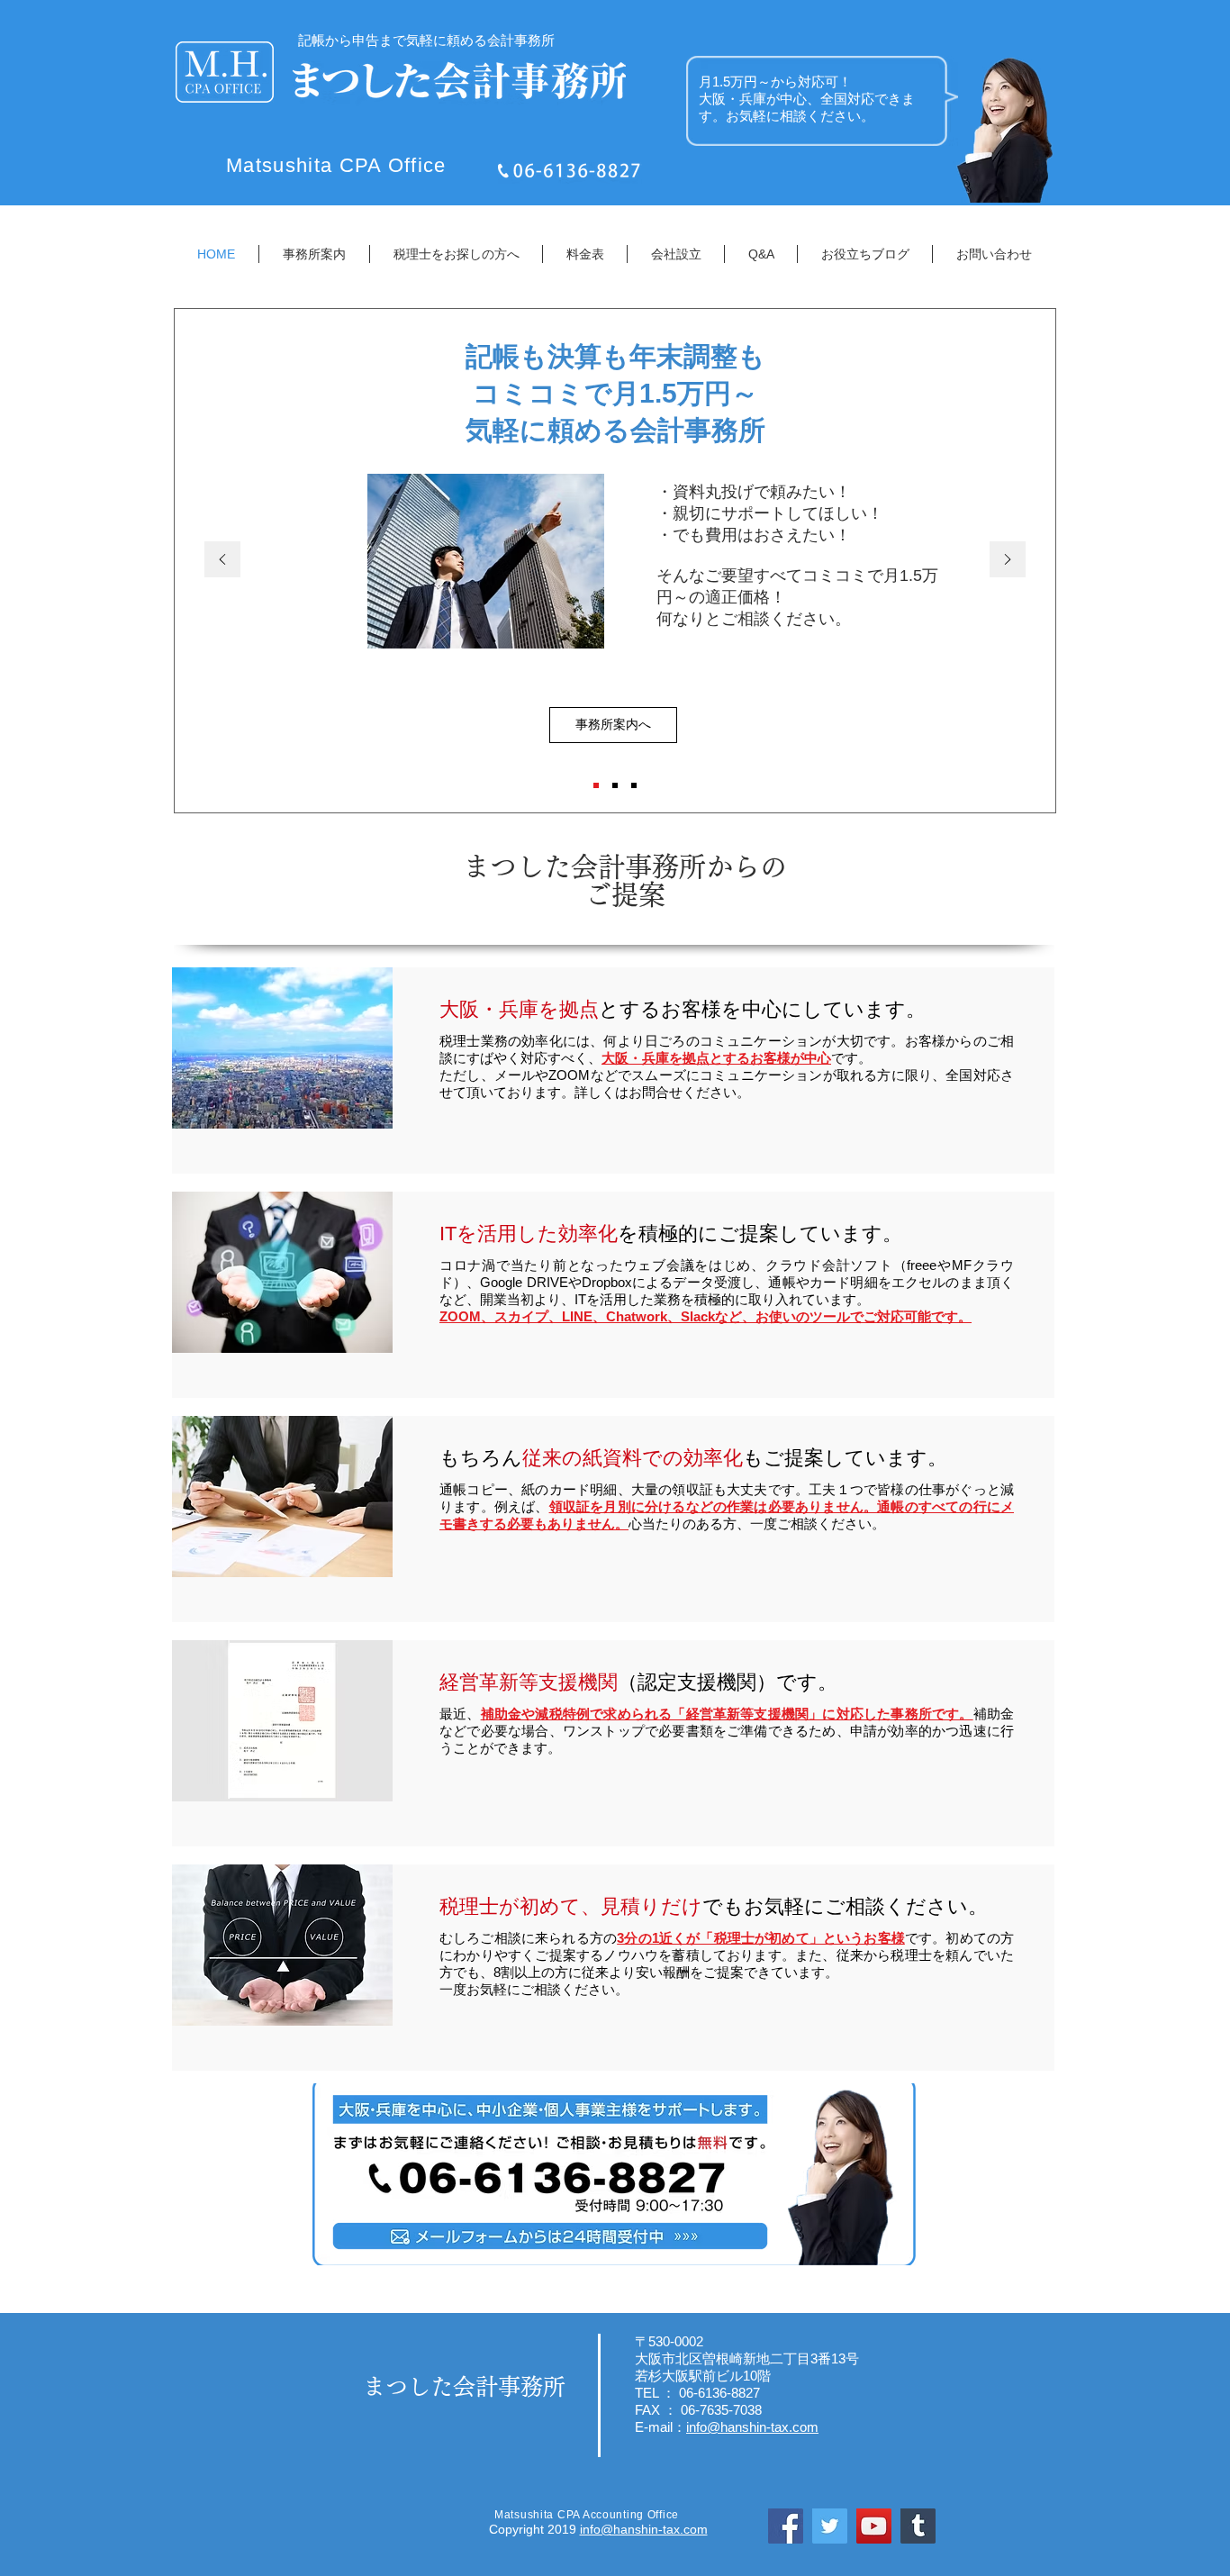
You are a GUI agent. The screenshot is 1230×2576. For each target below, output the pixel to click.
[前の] (222, 561)
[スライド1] (596, 785)
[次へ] (1008, 561)
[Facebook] (786, 2526)
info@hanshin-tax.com (644, 2529)
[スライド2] (615, 785)
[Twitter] (830, 2526)
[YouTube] (874, 2526)
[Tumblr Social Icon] (918, 2526)
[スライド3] (634, 785)
